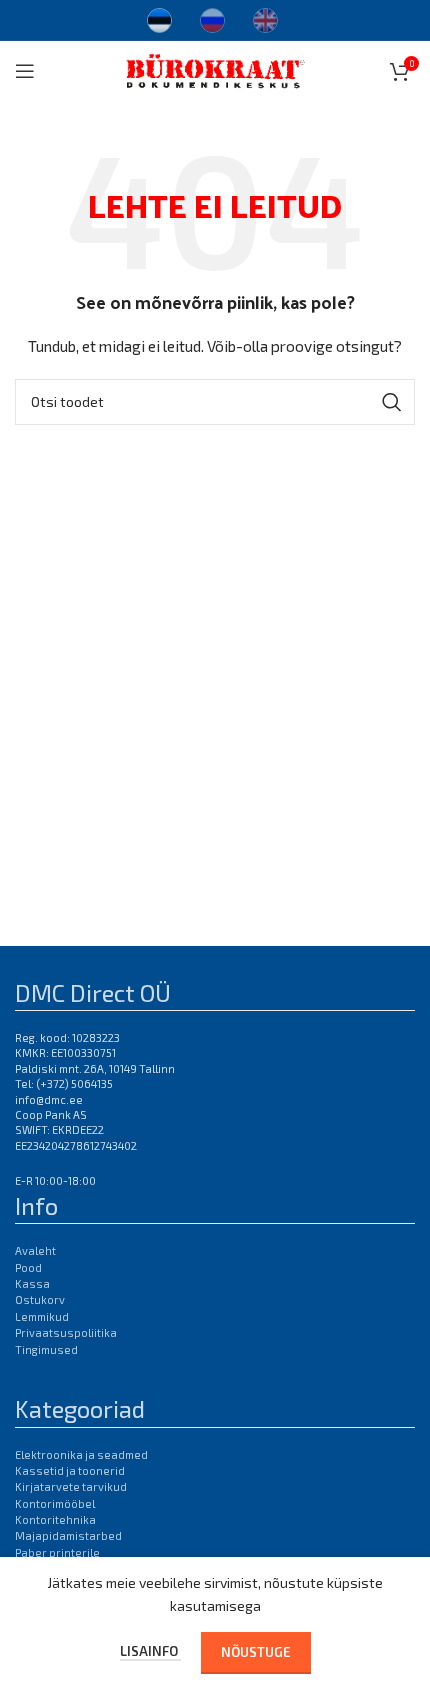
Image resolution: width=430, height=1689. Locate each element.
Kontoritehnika (55, 1519)
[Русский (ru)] (212, 18)
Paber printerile (57, 1552)
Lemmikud (42, 1316)
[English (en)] (265, 18)
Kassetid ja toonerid (70, 1470)
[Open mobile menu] (25, 71)
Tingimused (46, 1349)
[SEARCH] (392, 402)
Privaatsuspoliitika (66, 1332)
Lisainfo (150, 1651)
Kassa (32, 1283)
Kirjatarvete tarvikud (71, 1486)
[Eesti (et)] (159, 18)
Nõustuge (256, 1652)
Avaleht (35, 1250)
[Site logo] (215, 68)
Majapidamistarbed (68, 1535)
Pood (28, 1267)
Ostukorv (40, 1299)
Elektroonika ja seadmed (81, 1454)
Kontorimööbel (55, 1503)
